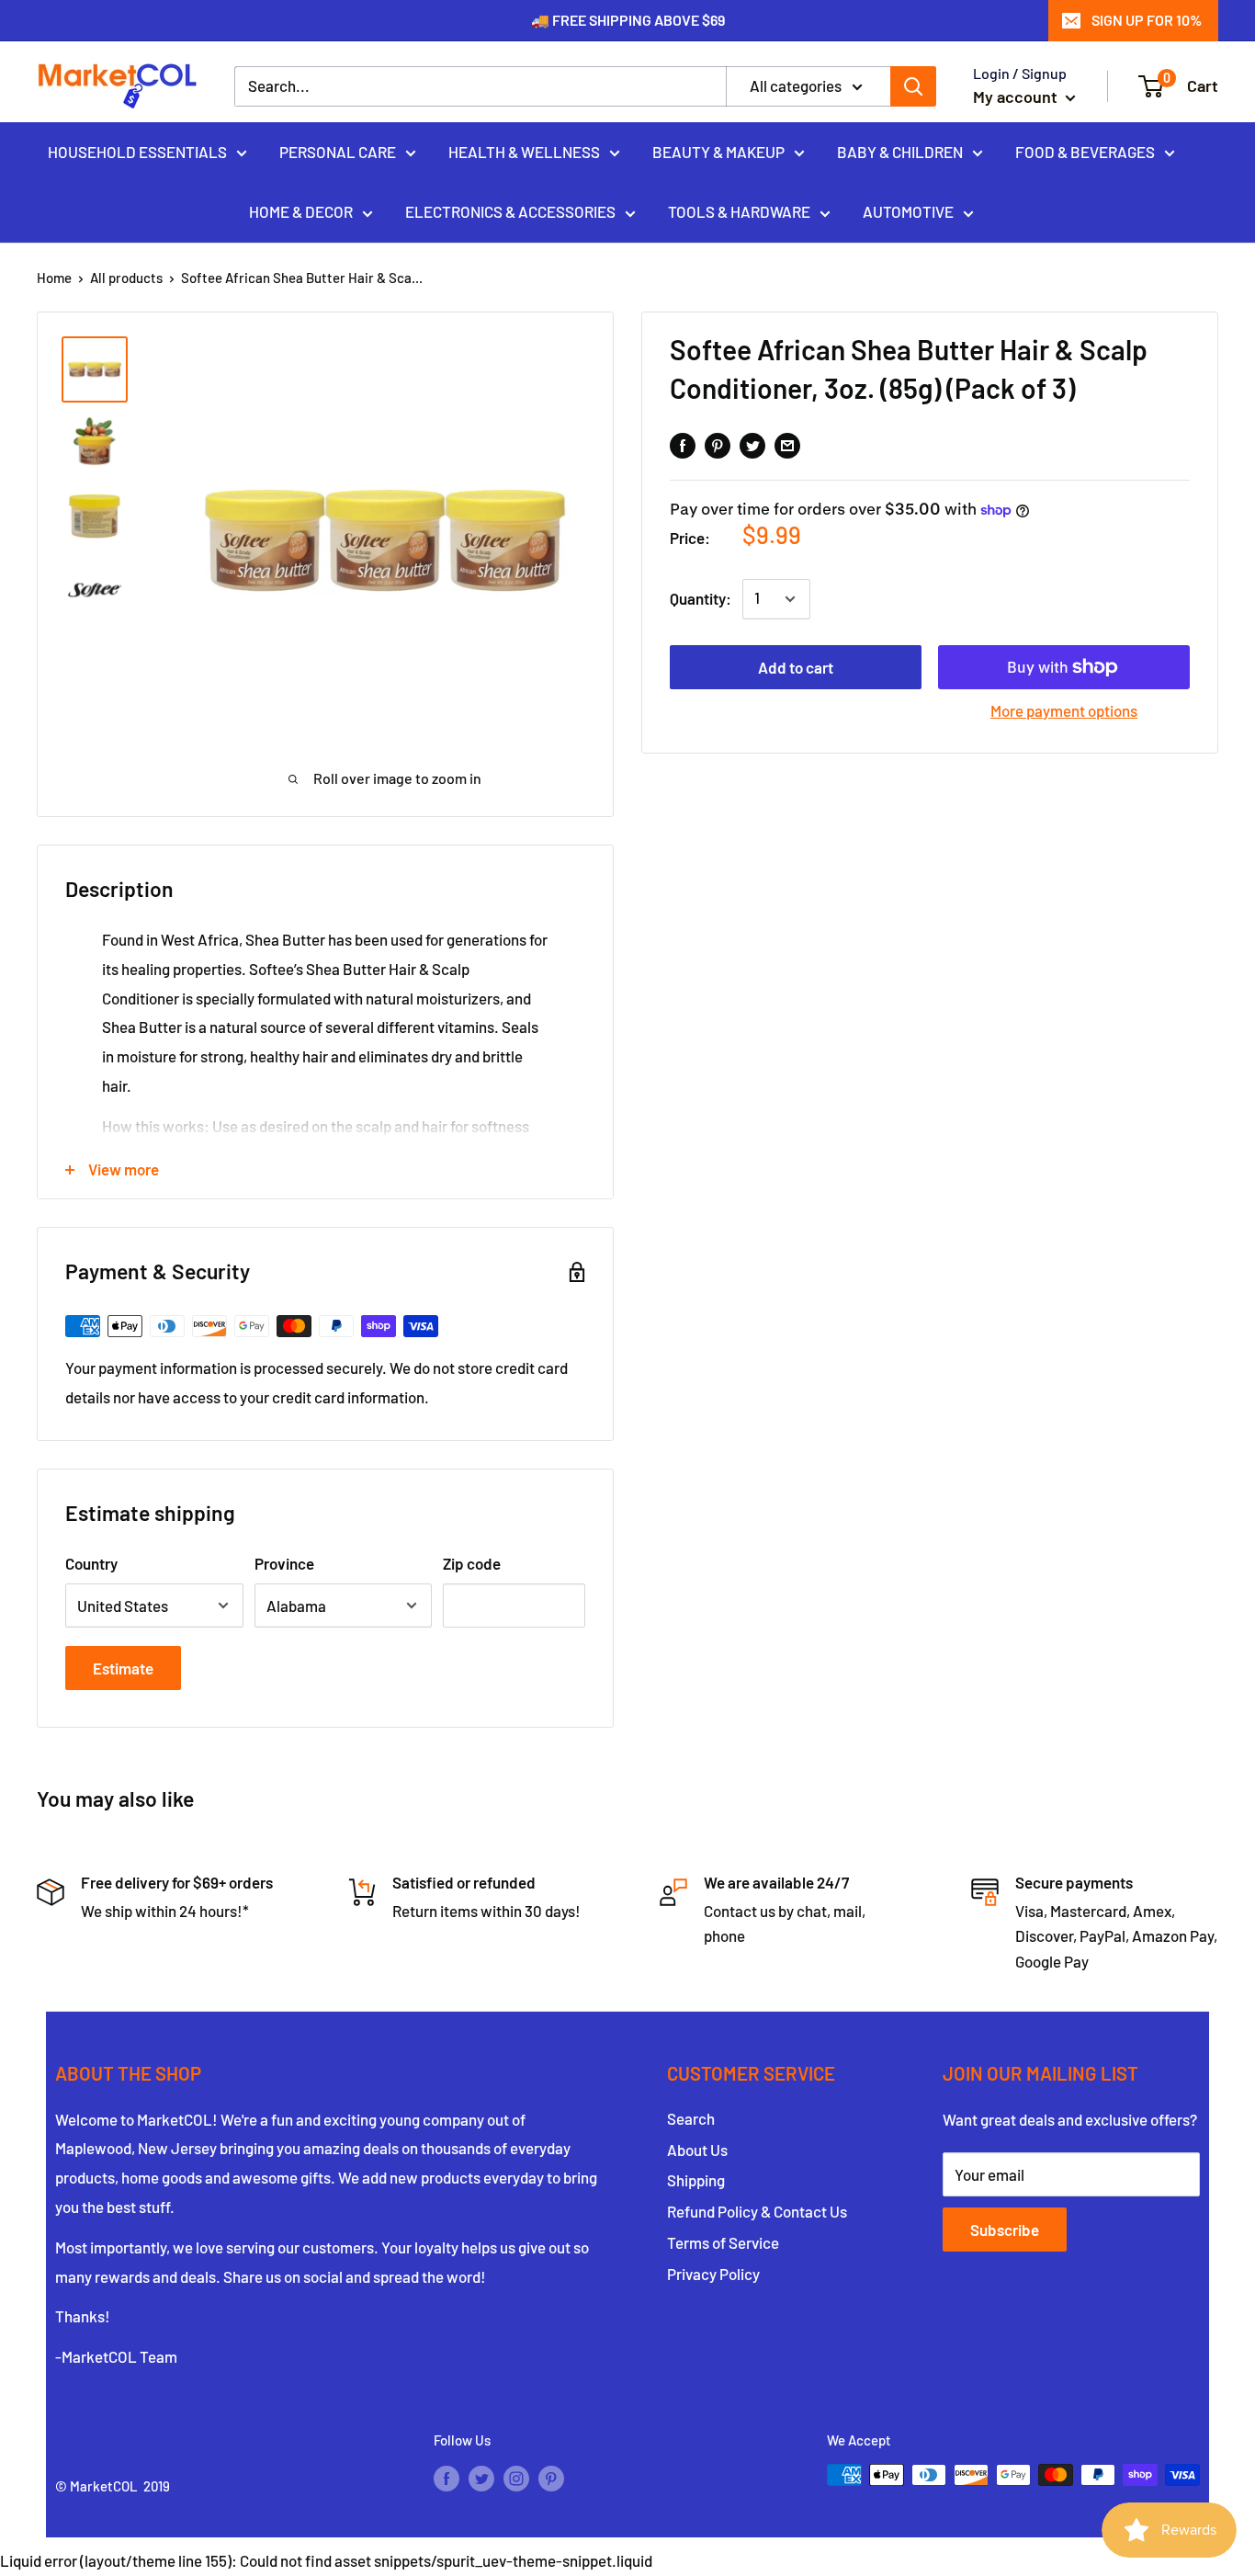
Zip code (472, 1563)
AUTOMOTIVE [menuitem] (908, 211)
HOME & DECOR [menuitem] (301, 211)
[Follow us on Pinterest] (551, 2478)
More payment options (1064, 710)
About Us (697, 2150)
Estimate (123, 1668)
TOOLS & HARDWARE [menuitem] (739, 211)
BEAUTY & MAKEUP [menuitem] (718, 151)
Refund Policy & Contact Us (757, 2211)
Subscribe (1005, 2230)
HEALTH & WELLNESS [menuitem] (524, 151)
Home (54, 278)
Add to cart (796, 667)
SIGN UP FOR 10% (1147, 20)
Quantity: (701, 598)
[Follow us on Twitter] (481, 2478)
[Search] (913, 86)
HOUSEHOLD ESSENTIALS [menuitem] (137, 151)
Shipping (696, 2180)
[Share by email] (787, 444)
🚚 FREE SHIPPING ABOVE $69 (628, 20)
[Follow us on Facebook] (447, 2478)
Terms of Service (723, 2242)
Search (691, 2118)
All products (126, 278)
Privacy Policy (713, 2274)
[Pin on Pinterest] (718, 444)
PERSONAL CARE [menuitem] (338, 151)
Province (284, 1563)
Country (91, 1563)
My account (1017, 96)
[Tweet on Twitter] (752, 444)
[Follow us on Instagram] (516, 2478)
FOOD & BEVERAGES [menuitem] (1085, 151)
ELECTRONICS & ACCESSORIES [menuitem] (510, 211)
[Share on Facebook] (683, 444)
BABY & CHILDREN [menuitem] (900, 151)
